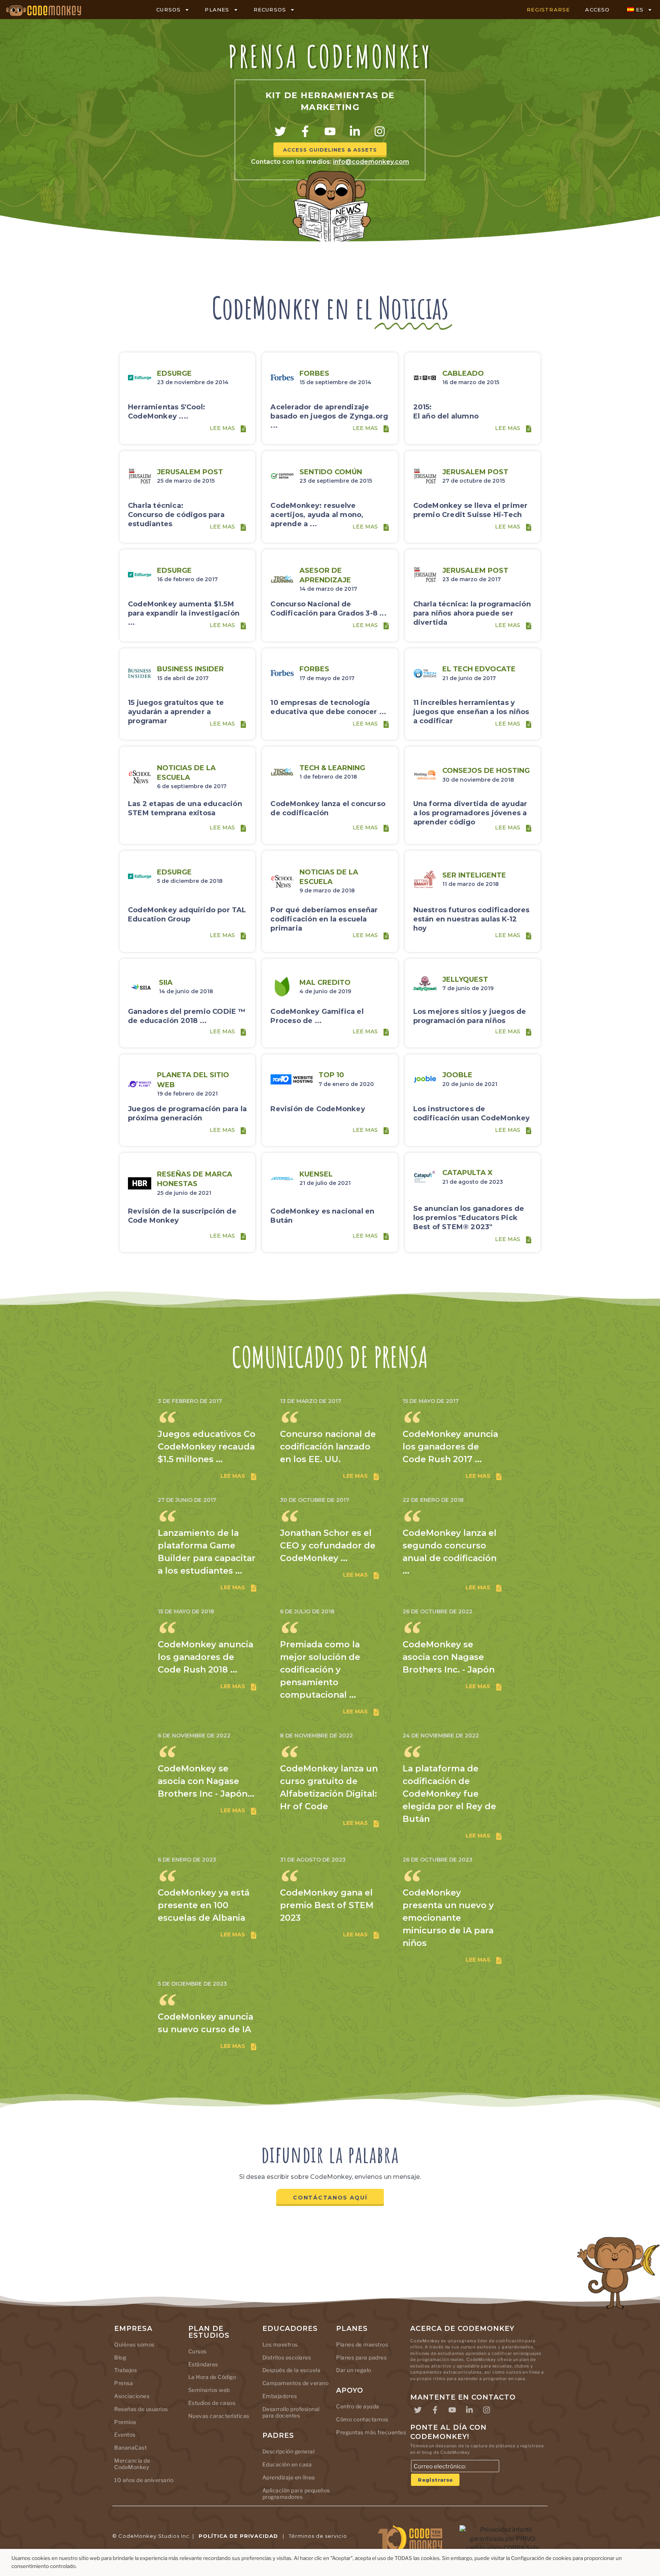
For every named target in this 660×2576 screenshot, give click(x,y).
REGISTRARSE (548, 10)
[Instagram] (380, 131)
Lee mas (222, 428)
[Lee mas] (243, 429)
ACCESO (597, 10)
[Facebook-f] (305, 131)
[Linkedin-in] (355, 131)
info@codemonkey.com (371, 162)
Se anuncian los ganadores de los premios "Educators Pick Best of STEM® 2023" (469, 1218)
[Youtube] (330, 131)
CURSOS (168, 10)
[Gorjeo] (280, 131)
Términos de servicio (318, 2536)
